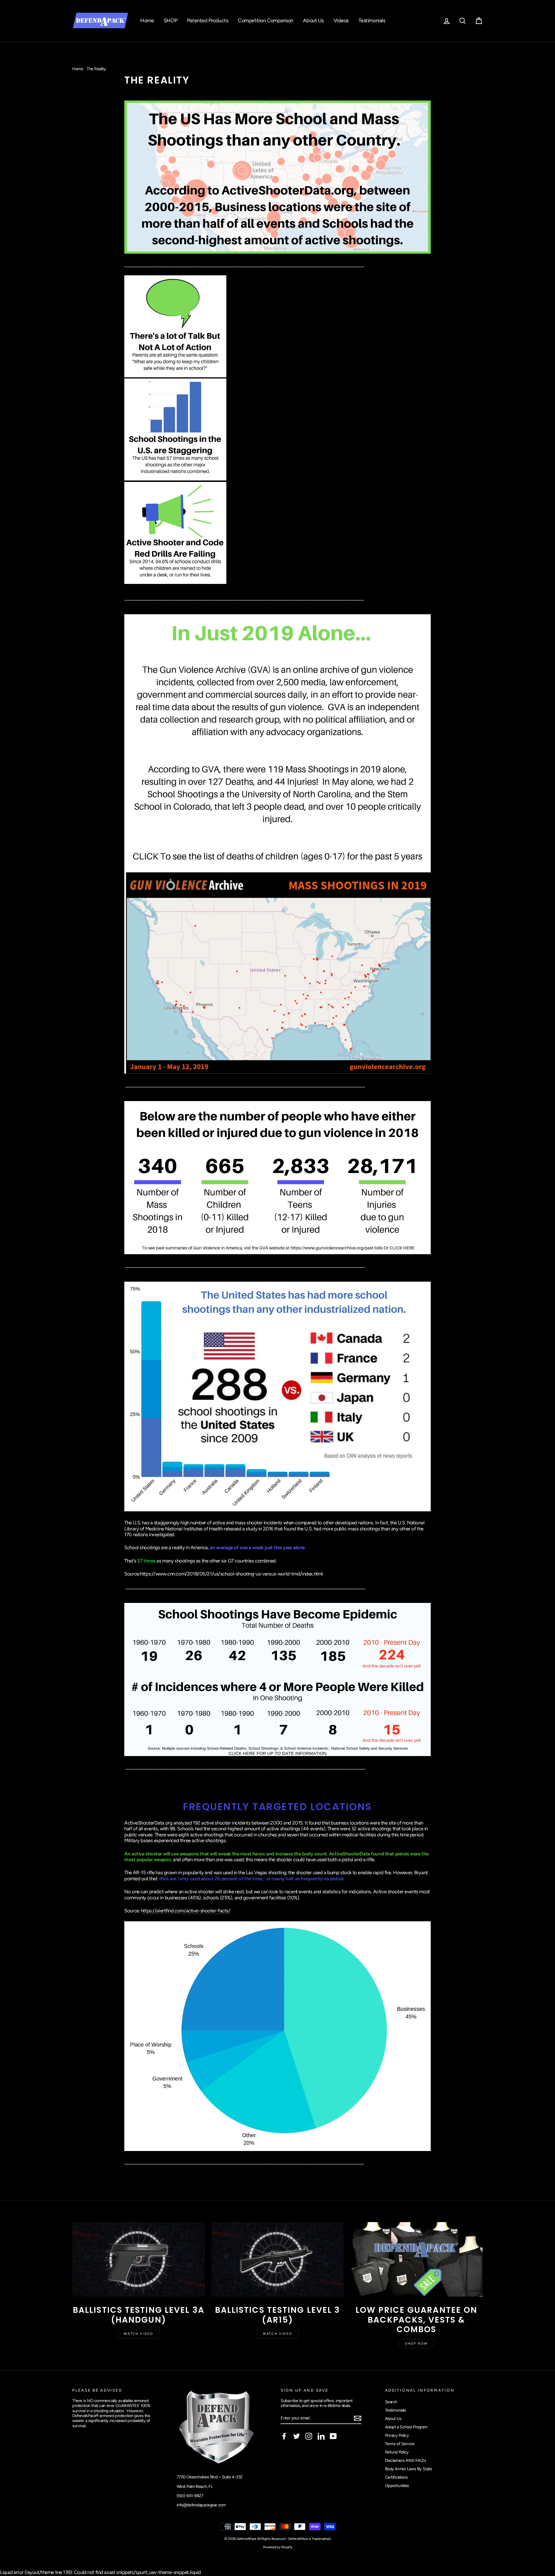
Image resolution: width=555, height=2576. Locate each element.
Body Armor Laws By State (409, 2469)
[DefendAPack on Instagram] (309, 2436)
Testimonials (372, 21)
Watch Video (138, 2334)
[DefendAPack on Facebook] (284, 2436)
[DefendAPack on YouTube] (333, 2436)
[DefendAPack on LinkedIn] (321, 2436)
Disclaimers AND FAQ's (406, 2460)
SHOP (170, 21)
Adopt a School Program (406, 2427)
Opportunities (397, 2486)
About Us (313, 21)
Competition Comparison (266, 21)
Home (147, 21)
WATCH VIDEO (277, 2334)
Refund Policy (397, 2452)
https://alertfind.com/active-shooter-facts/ (186, 1911)
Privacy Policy (397, 2435)
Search (391, 2402)
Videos (341, 21)
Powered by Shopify (277, 2547)
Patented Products (208, 21)
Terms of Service (400, 2444)
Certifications (396, 2477)
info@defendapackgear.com (201, 2505)
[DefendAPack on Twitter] (297, 2436)
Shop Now (417, 2344)
